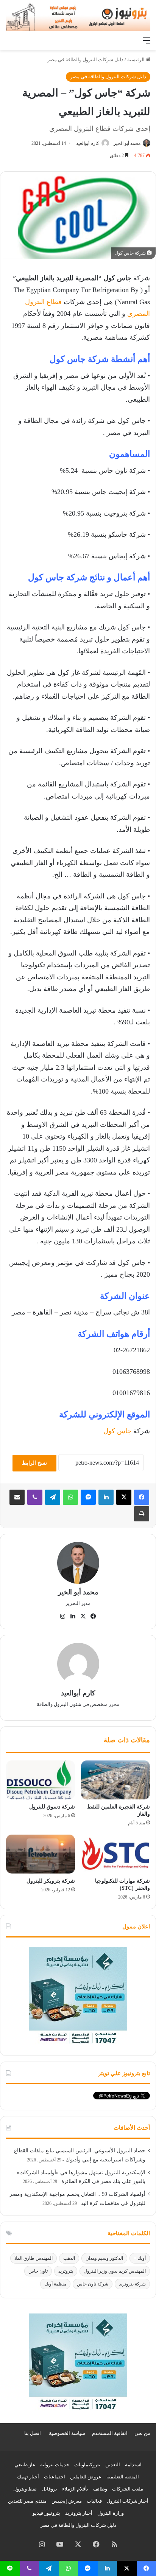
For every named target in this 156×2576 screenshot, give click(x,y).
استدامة (133, 2465)
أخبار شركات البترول (128, 2501)
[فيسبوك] (142, 1497)
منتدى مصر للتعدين (27, 2501)
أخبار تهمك (28, 2477)
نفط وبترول (25, 2489)
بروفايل (49, 2489)
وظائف (100, 2489)
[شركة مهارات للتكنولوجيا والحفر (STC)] (115, 1854)
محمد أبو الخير (127, 143)
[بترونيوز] (78, 16)
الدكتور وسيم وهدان (104, 2258)
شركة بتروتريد (132, 2284)
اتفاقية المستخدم (110, 2433)
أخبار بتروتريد (79, 2513)
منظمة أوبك (55, 2284)
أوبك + (140, 2258)
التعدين (113, 2465)
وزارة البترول (111, 2513)
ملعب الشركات (128, 2489)
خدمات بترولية (55, 2465)
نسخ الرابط (34, 1463)
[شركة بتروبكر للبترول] (41, 1854)
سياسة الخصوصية (67, 2433)
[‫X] (124, 1497)
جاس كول (117, 1431)
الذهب (69, 2258)
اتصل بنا (33, 2433)
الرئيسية (136, 60)
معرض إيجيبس (67, 2501)
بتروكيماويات (87, 2465)
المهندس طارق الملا (34, 2258)
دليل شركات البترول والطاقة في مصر (85, 60)
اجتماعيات (55, 2477)
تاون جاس (38, 2271)
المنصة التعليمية (123, 2477)
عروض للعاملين (86, 2477)
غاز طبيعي (25, 2465)
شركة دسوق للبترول (52, 1807)
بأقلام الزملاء (75, 2489)
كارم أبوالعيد (88, 143)
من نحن (142, 2433)
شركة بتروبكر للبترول (51, 1881)
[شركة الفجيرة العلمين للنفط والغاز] (115, 1780)
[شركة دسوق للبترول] (41, 1780)
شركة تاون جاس (93, 2284)
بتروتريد (66, 2271)
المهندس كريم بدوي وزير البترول (115, 2271)
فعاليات (94, 2501)
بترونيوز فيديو (46, 2513)
